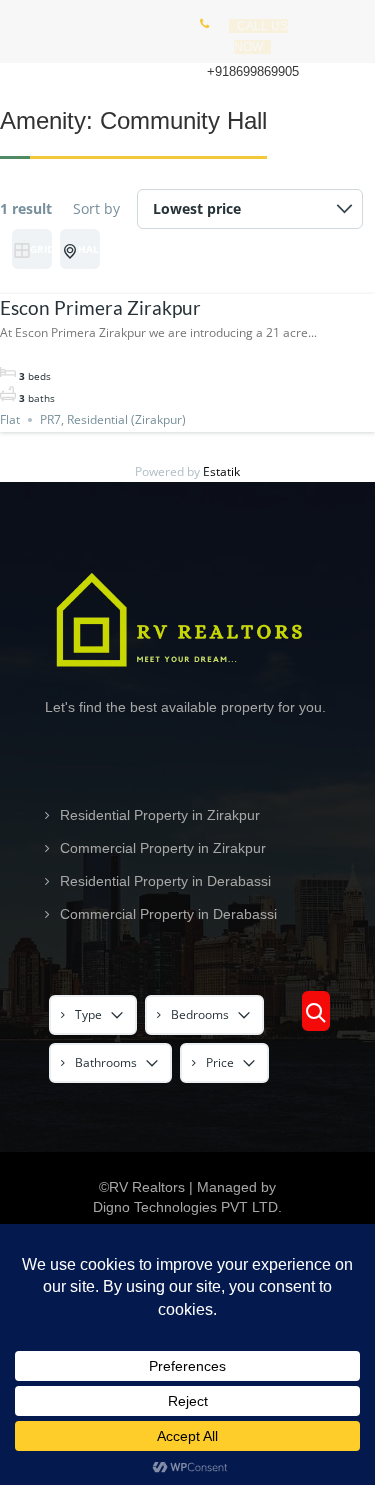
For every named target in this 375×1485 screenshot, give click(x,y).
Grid (41, 249)
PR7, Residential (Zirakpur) (113, 419)
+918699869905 (253, 71)
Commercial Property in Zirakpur (163, 848)
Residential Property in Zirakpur (160, 815)
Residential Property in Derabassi (165, 881)
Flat (10, 419)
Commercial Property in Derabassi (168, 914)
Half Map (89, 249)
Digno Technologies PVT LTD (185, 1207)
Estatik (221, 471)
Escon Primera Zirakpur (100, 307)
